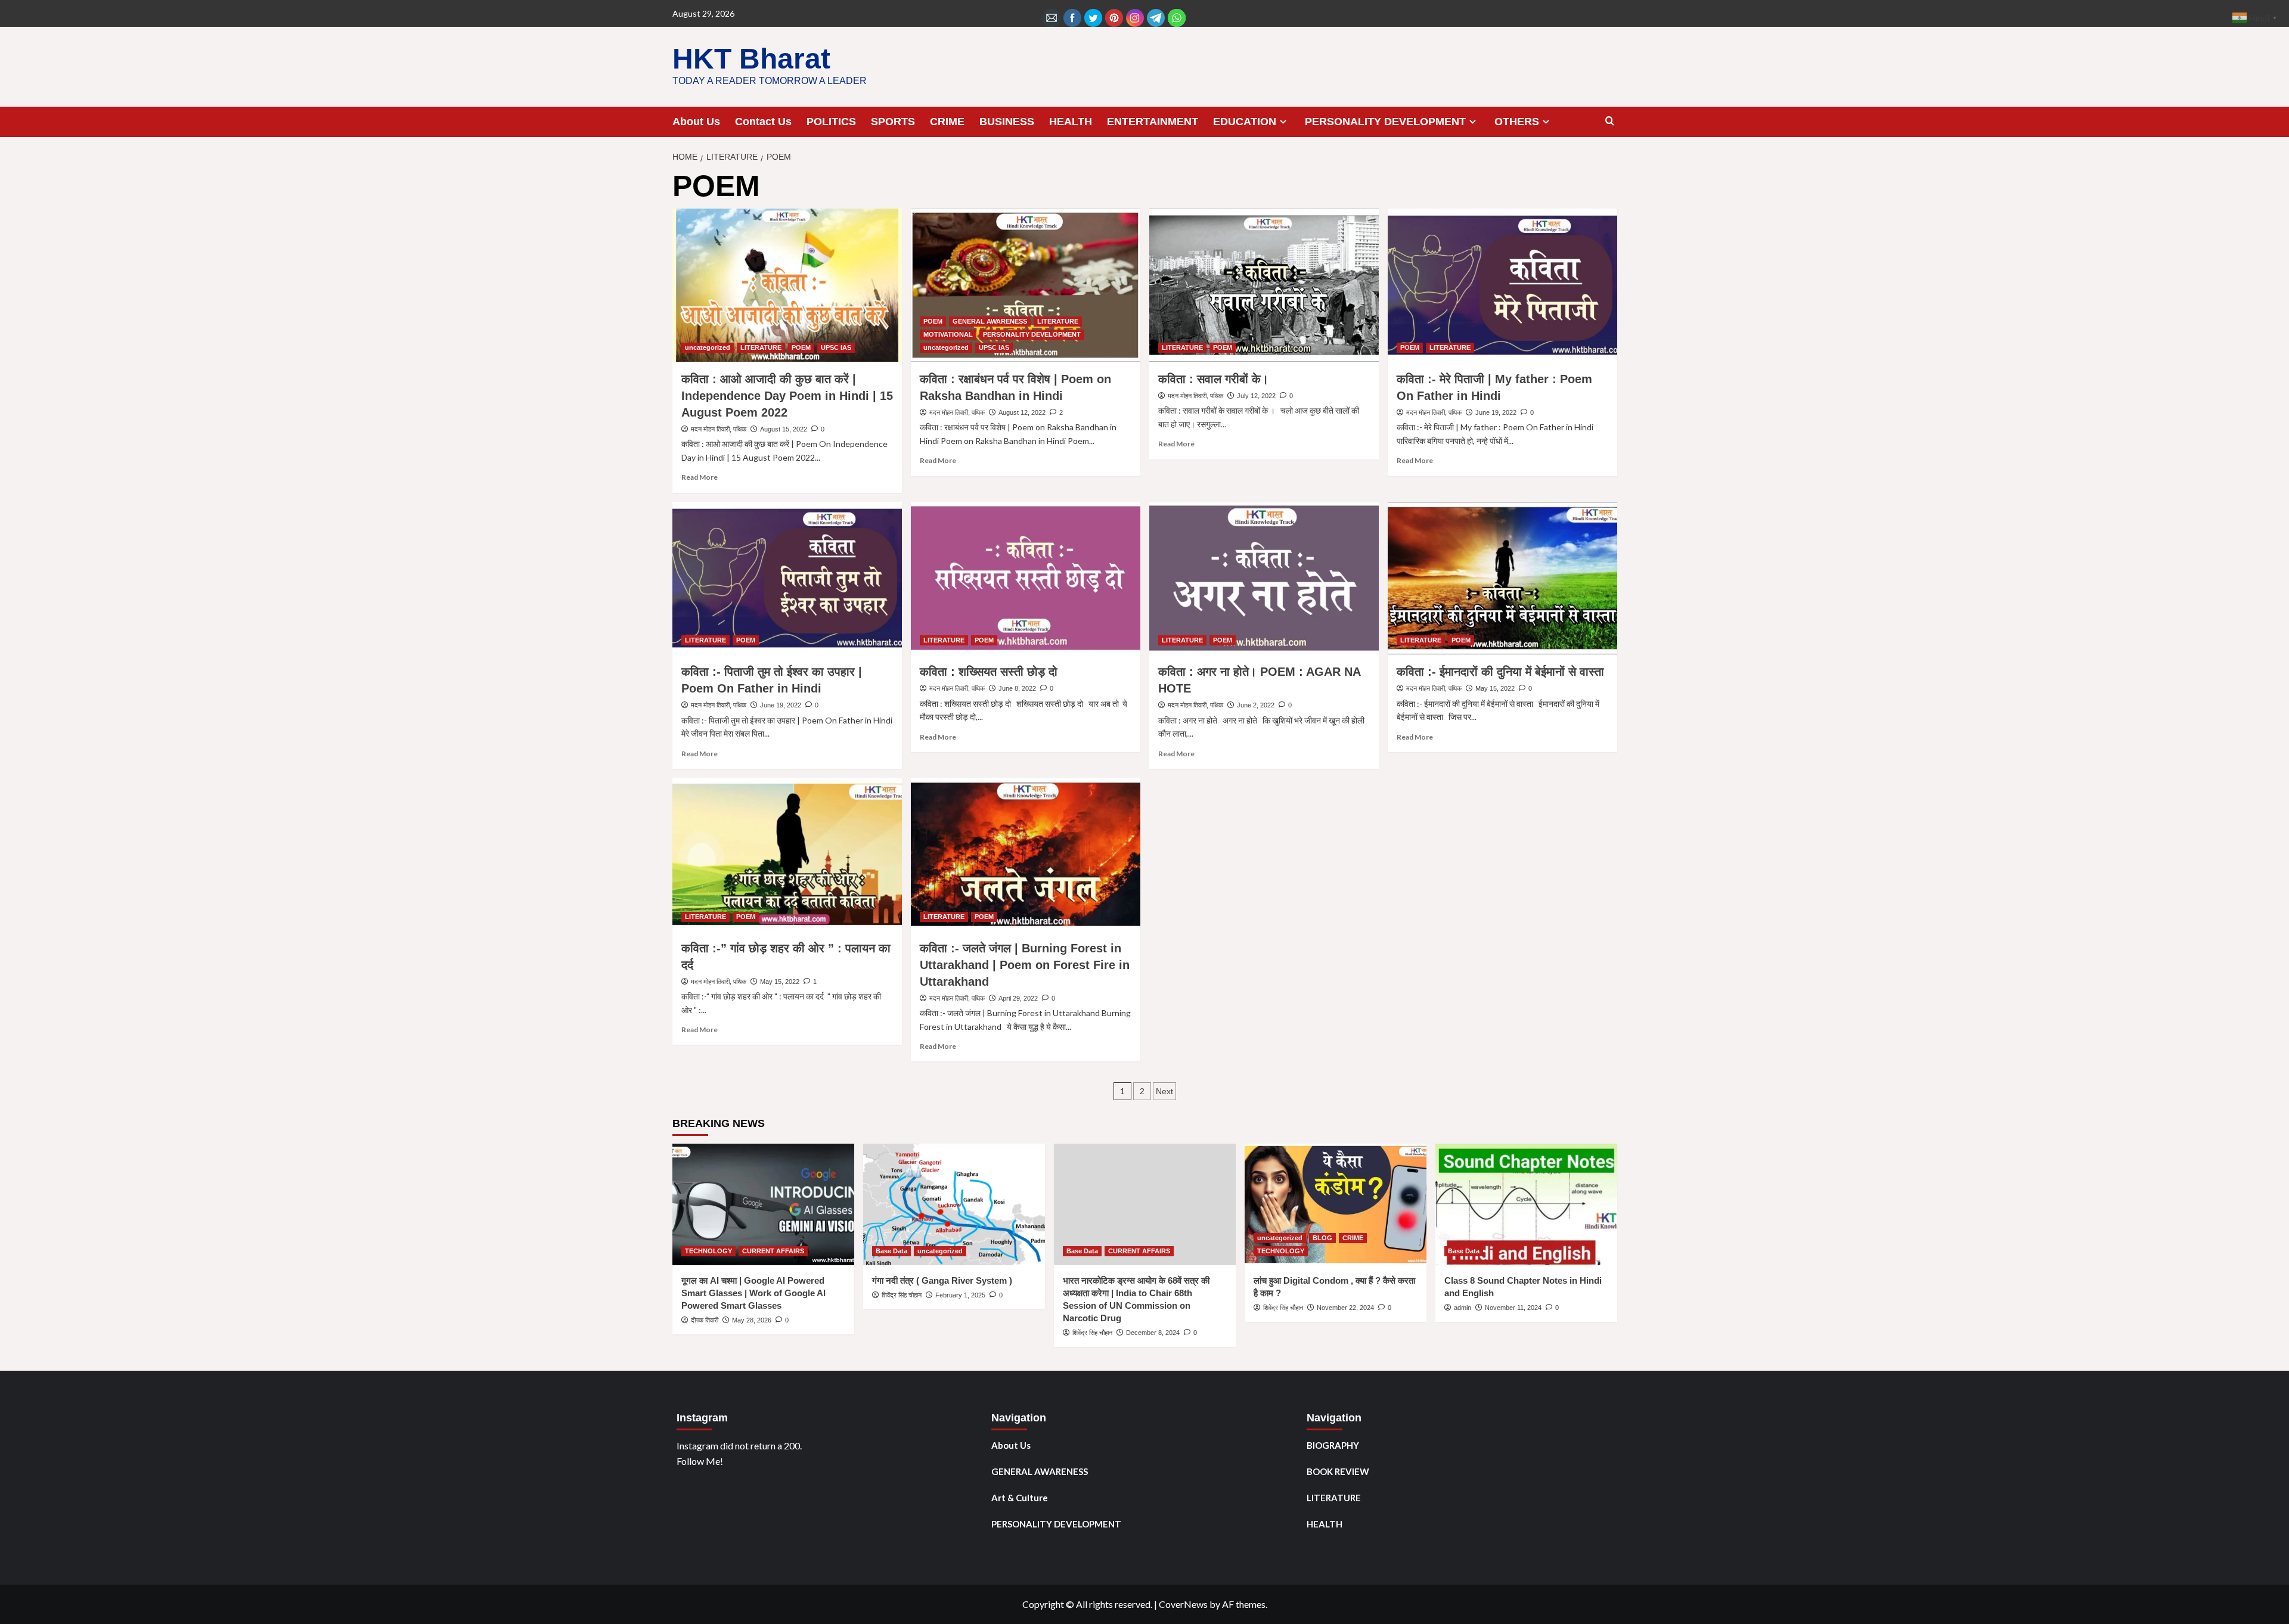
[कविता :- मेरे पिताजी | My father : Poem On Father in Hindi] (1502, 285)
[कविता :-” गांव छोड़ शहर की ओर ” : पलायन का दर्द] (787, 854)
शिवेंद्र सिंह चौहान (902, 1295)
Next (1164, 1091)
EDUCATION (1245, 122)
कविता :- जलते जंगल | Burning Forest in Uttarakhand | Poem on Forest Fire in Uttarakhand (1025, 965)
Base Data (891, 1251)
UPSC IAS (836, 347)
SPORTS (893, 122)
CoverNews (1183, 1604)
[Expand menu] (1283, 121)
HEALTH (1071, 122)
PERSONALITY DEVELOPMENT (1385, 122)
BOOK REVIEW (1338, 1471)
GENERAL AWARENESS (990, 321)
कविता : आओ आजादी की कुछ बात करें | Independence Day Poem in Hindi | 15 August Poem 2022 (787, 396)
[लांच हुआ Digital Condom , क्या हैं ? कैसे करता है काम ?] (1336, 1204)
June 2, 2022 (1256, 705)
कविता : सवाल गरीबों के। (1213, 379)
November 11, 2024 (1513, 1308)
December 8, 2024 (1153, 1333)
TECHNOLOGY (708, 1251)
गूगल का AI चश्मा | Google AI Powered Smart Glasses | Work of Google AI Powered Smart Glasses (753, 1293)
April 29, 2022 (1018, 998)
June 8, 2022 (1017, 688)
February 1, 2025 (960, 1295)
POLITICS (831, 122)
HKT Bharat (751, 59)
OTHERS (1517, 122)
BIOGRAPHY (1333, 1445)
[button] (1610, 121)
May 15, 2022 (1495, 688)
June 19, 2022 (1496, 412)
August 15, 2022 (784, 429)
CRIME (947, 122)
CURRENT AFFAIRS (773, 1251)
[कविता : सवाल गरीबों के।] (1264, 285)
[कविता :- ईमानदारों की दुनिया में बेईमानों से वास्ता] (1502, 578)
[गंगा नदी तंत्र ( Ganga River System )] (954, 1204)
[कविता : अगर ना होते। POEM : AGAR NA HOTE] (1264, 578)
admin (1463, 1308)
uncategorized (708, 347)
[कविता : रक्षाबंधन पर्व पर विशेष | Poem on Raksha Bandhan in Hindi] (1026, 285)
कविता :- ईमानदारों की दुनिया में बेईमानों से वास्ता (1500, 672)
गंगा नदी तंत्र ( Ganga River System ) (942, 1280)
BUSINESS (1007, 122)
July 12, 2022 (1256, 396)
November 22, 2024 (1345, 1308)
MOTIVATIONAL (948, 334)
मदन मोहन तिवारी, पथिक (719, 429)
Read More (700, 477)
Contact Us (763, 122)
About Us (696, 122)
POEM (801, 347)
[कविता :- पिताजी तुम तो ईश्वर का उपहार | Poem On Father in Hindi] (787, 578)
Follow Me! (700, 1461)
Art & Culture (1020, 1498)
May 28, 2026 (752, 1320)
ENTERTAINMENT (1153, 122)
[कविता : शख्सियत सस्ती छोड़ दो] (1026, 578)
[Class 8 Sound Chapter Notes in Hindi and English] (1526, 1204)
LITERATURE (761, 347)
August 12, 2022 (1022, 412)
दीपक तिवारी (705, 1320)
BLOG (1322, 1238)
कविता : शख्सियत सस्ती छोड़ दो (989, 672)
